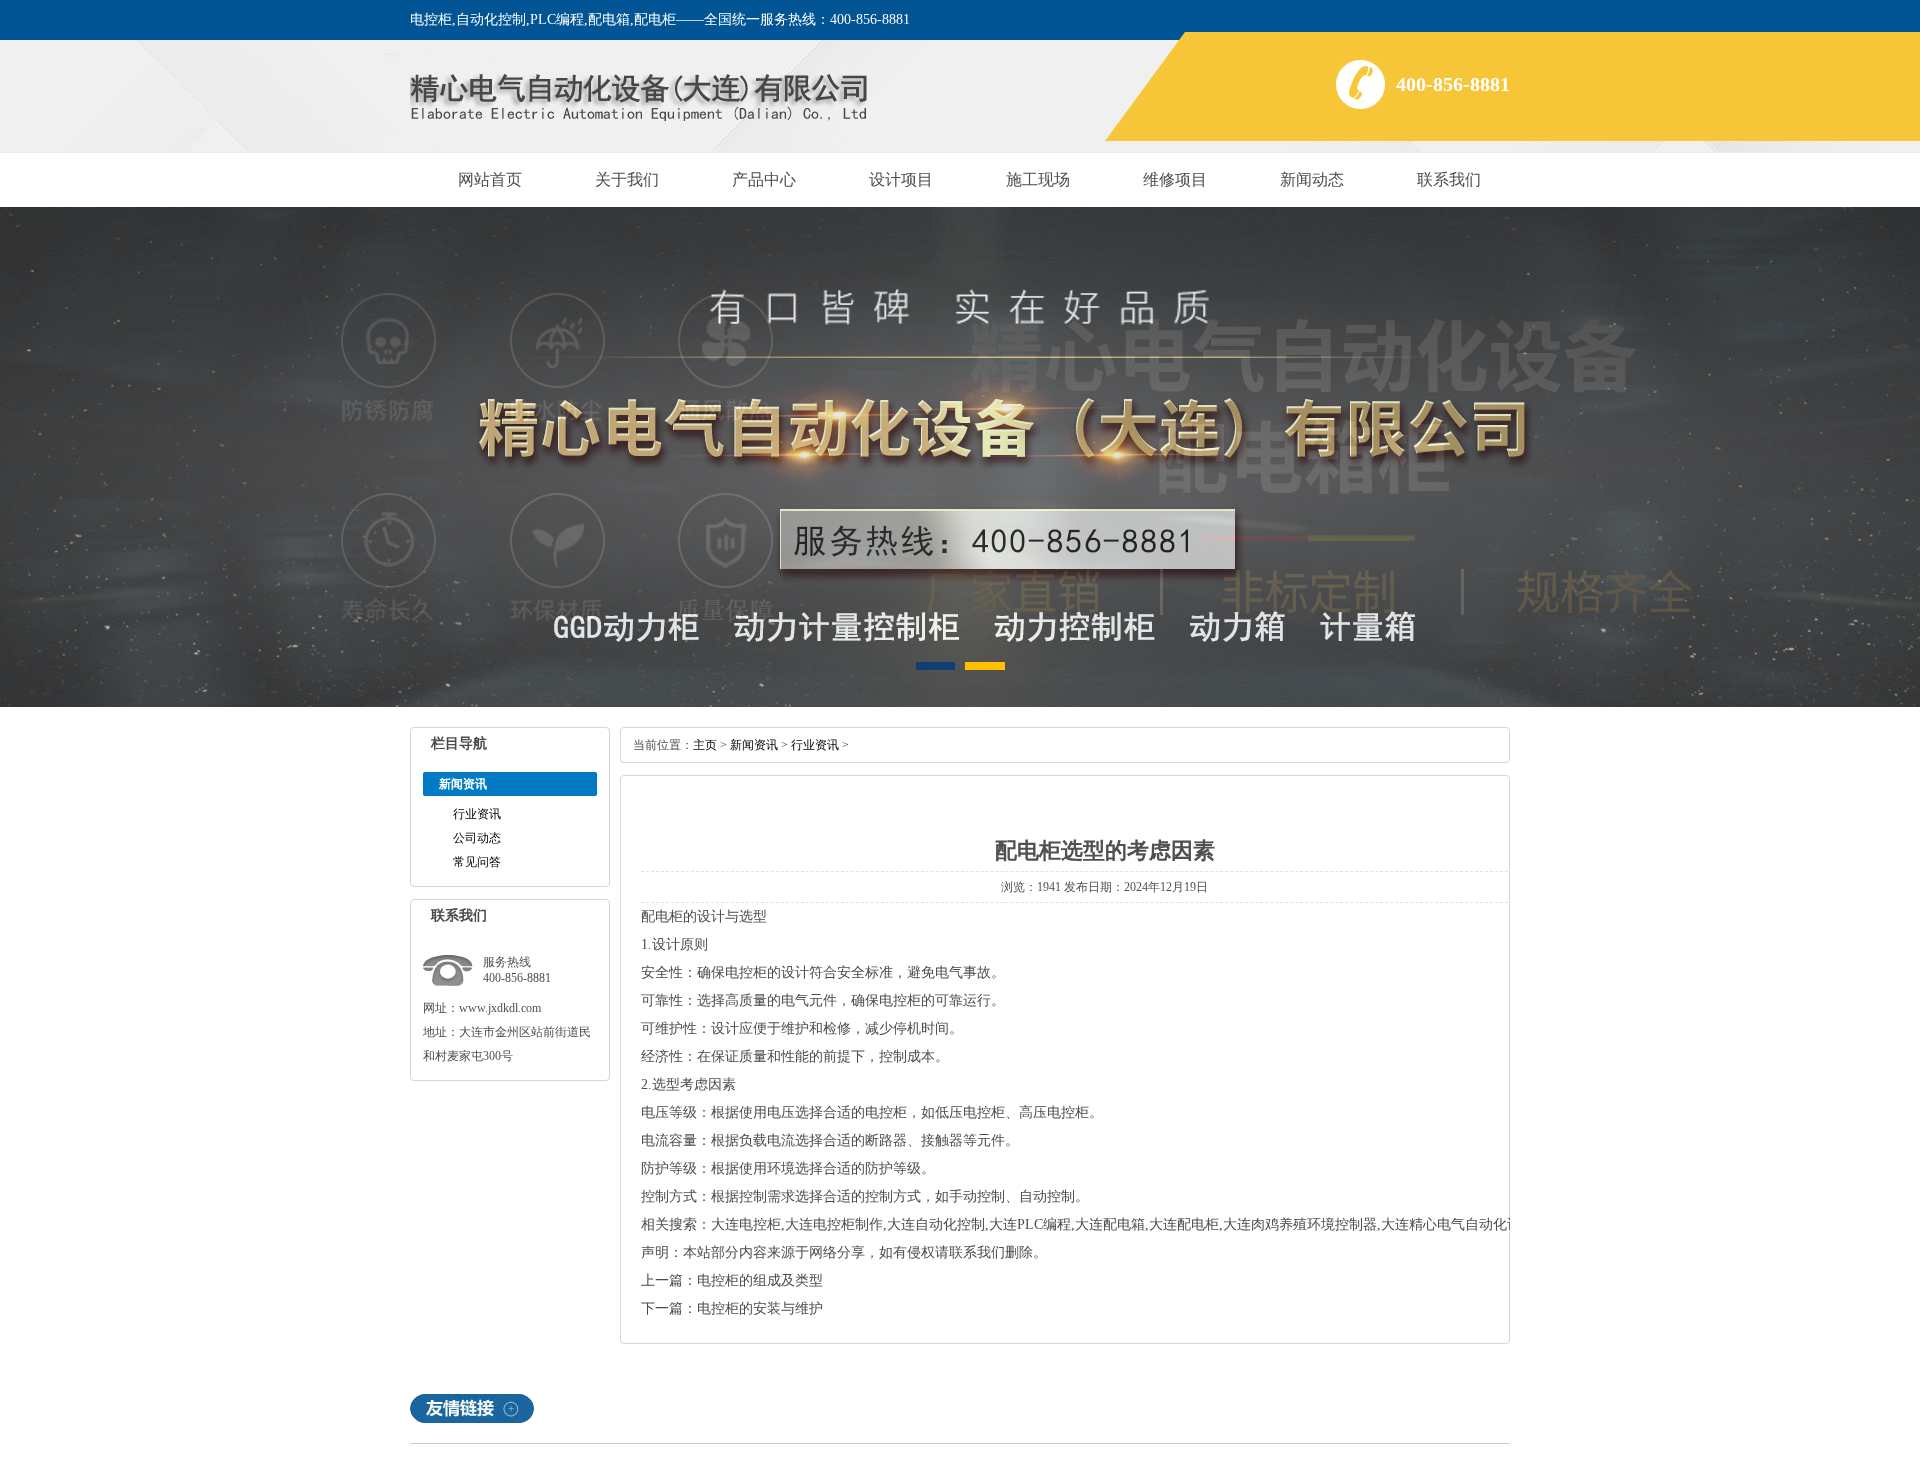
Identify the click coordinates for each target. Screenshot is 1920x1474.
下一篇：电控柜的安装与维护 (732, 1308)
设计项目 (901, 179)
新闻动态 (1312, 179)
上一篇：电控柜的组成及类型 (732, 1280)
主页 (705, 745)
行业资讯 (477, 814)
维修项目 (1175, 179)
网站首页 (490, 179)
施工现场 (1038, 179)
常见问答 (477, 862)
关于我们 (627, 179)
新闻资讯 (754, 745)
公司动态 (477, 838)
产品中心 (764, 179)
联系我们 (1449, 179)
